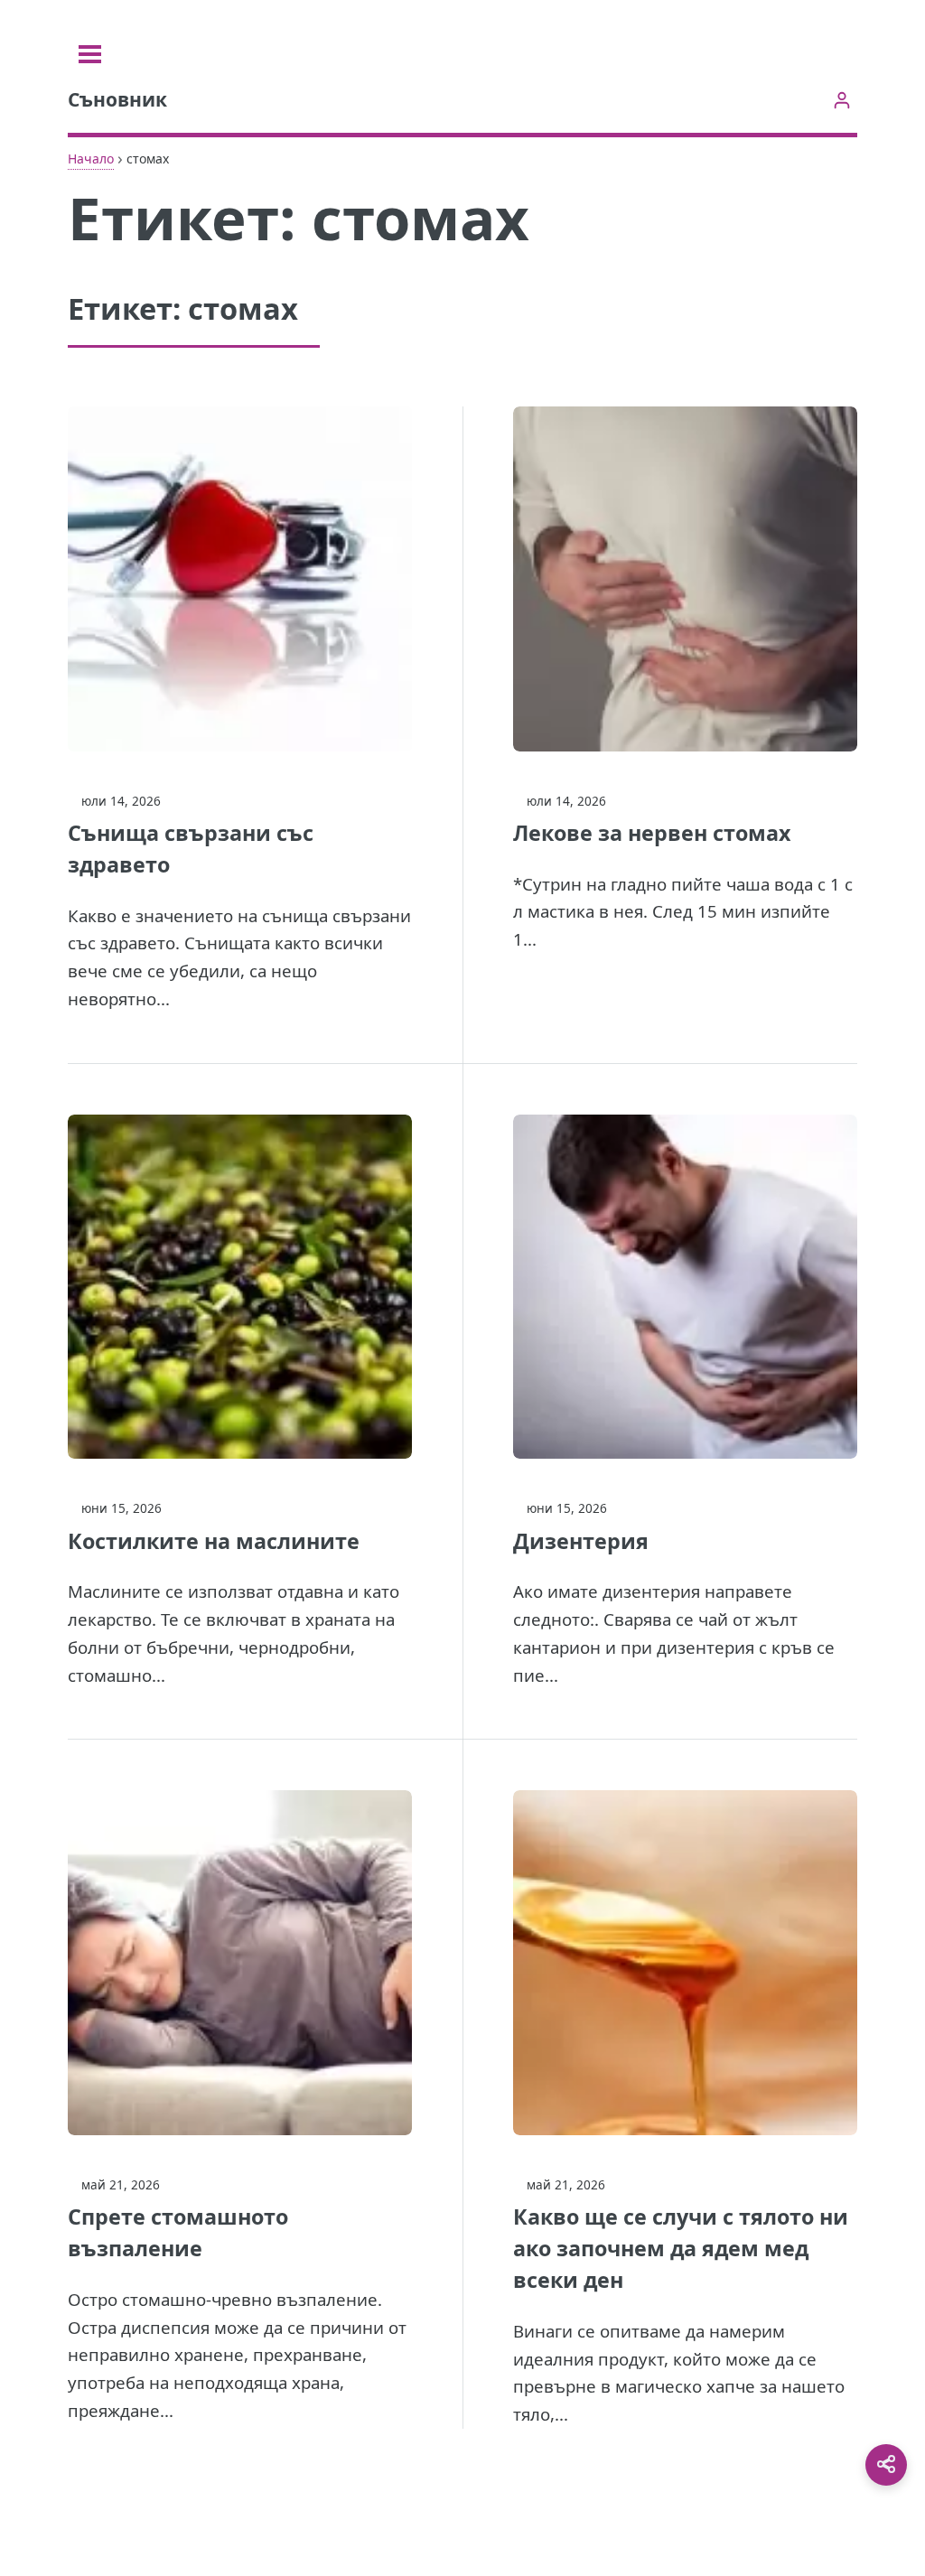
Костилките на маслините (214, 1541)
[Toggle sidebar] (90, 54)
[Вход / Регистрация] (841, 100)
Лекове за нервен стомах (652, 833)
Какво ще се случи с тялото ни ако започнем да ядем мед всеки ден (681, 2248)
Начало (91, 159)
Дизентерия (581, 1541)
